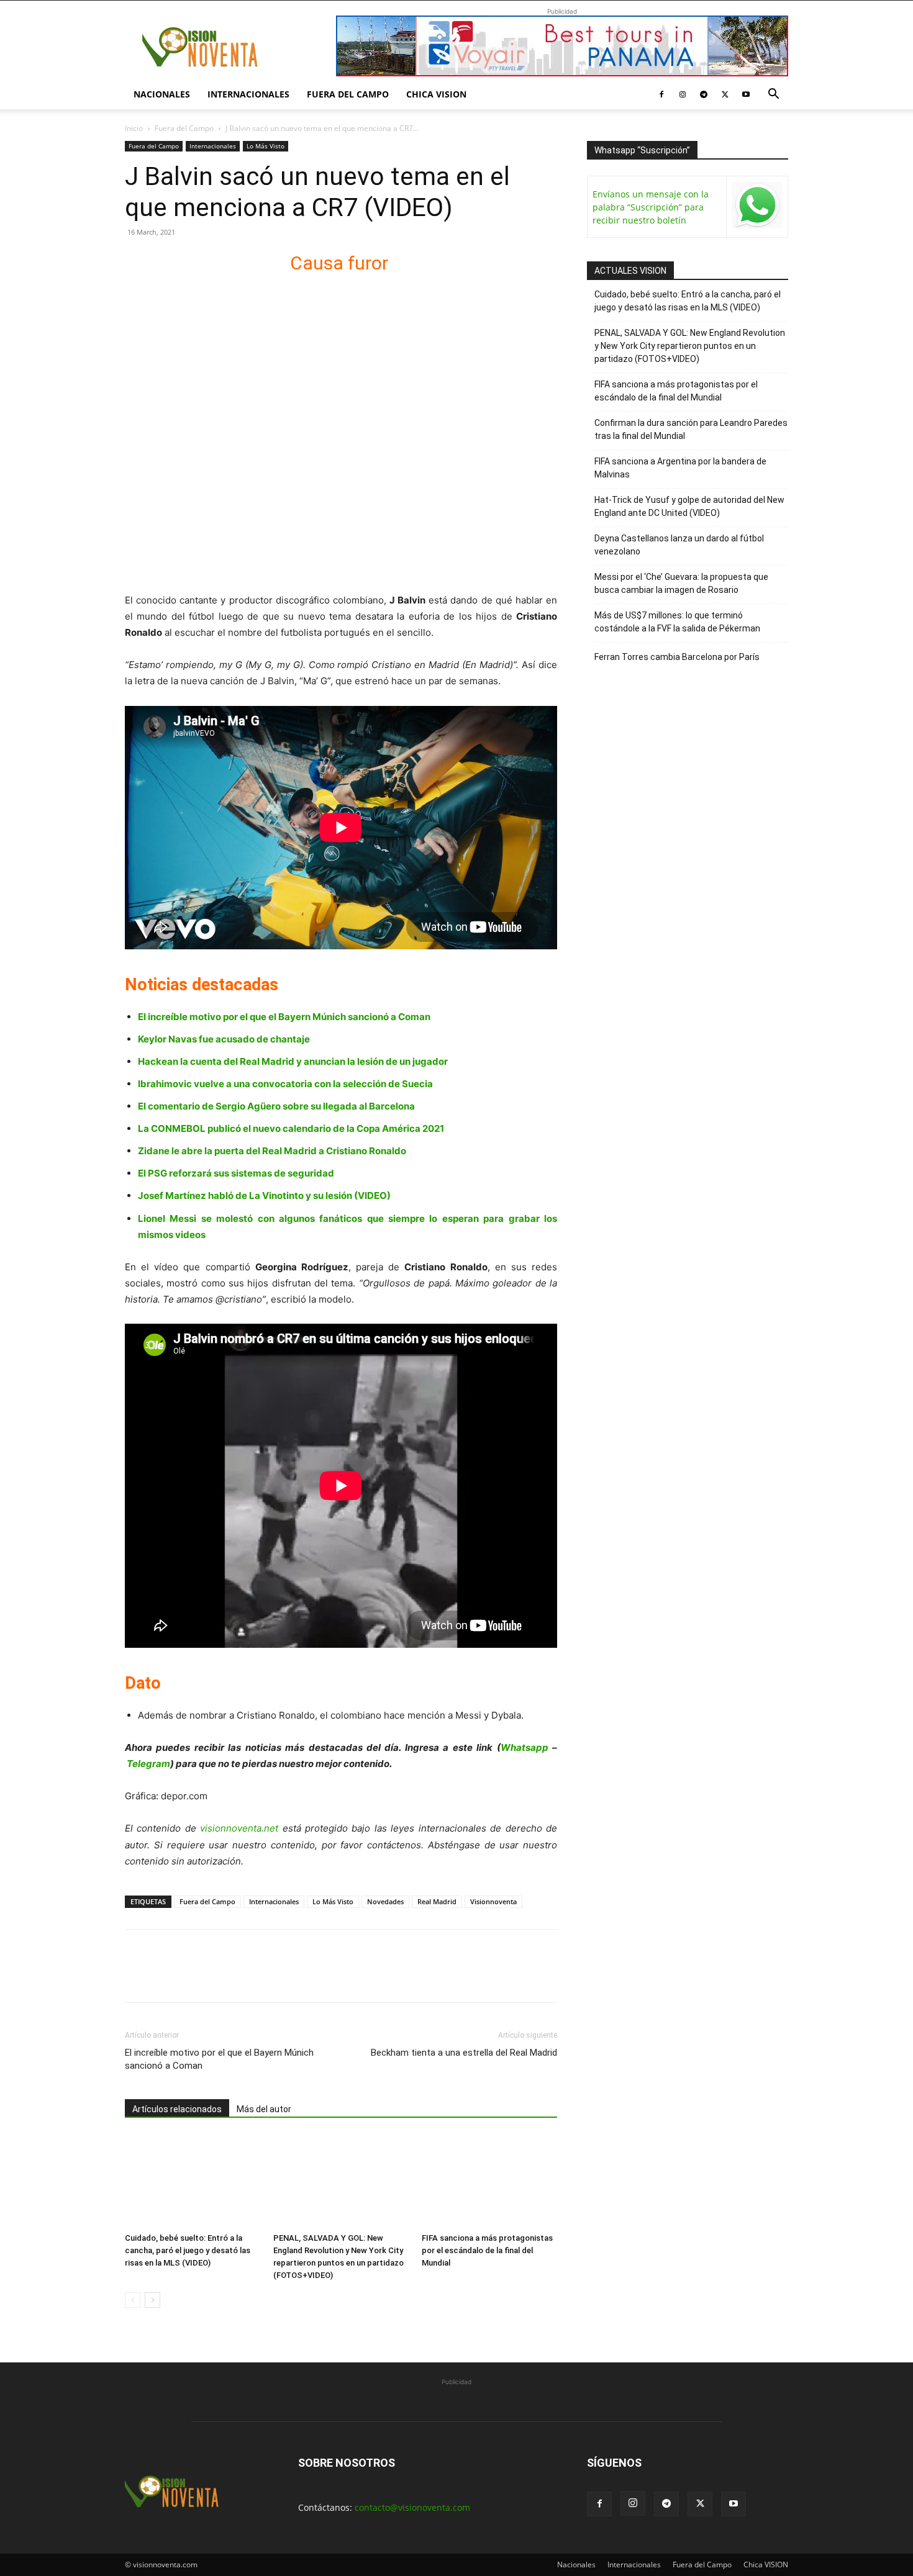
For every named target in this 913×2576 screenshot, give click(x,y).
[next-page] (152, 2300)
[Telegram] (704, 94)
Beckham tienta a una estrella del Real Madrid (464, 2053)
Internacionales (248, 94)
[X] (725, 94)
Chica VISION (436, 94)
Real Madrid (437, 1901)
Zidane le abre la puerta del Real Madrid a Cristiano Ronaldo (272, 1151)
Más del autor (264, 2109)
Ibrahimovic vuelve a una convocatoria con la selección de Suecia (285, 1084)
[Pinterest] (194, 1977)
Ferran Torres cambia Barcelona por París (677, 657)
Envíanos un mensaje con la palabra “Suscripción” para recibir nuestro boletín (651, 207)
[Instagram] (683, 94)
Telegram (148, 1764)
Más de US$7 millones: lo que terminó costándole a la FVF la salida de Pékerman (677, 622)
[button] (773, 95)
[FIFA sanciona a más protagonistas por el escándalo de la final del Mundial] (489, 2181)
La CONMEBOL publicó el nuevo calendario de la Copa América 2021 (291, 1128)
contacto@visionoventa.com (412, 2507)
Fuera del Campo (348, 94)
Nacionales (162, 94)
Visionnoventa (493, 1901)
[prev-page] (133, 2300)
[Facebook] (661, 94)
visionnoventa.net (239, 1828)
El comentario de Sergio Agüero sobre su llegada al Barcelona (276, 1106)
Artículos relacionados (177, 2109)
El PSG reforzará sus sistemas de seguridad (236, 1173)
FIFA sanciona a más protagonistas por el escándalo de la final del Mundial (487, 2250)
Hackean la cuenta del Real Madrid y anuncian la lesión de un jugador (293, 1061)
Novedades (385, 1901)
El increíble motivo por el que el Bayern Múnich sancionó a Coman (284, 1017)
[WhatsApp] (223, 1977)
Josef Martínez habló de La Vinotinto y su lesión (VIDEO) (264, 1195)
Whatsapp (525, 1747)
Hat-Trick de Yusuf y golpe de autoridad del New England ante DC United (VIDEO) (689, 506)
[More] (281, 1977)
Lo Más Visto (266, 146)
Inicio (134, 128)
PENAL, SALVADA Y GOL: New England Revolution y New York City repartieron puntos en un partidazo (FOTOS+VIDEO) (690, 346)
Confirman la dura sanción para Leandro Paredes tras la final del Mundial (691, 429)
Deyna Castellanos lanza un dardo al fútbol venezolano (679, 545)
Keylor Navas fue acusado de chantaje (224, 1039)
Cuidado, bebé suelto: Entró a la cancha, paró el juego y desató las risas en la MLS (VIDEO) (188, 2250)
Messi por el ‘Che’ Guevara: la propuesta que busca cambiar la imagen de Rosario (681, 583)
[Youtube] (746, 94)
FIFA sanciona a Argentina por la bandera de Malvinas (680, 468)
